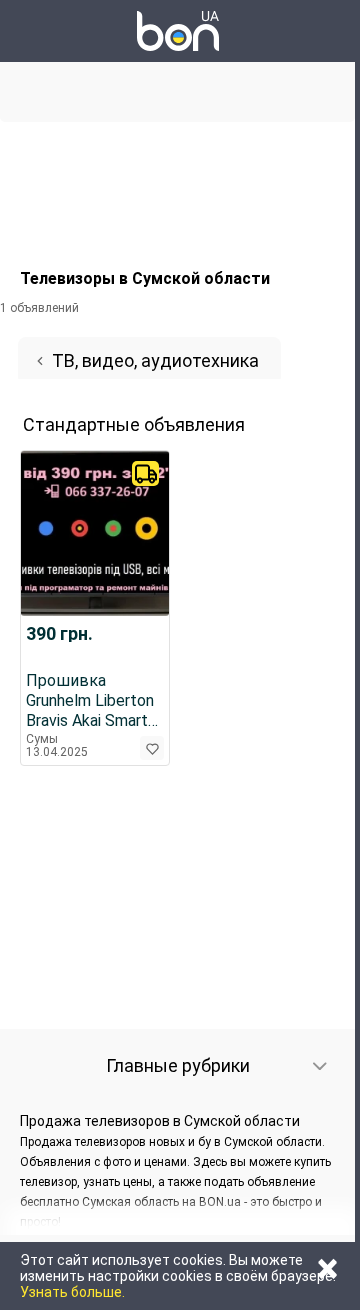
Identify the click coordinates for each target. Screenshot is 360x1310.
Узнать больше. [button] (72, 1292)
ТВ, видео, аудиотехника (155, 360)
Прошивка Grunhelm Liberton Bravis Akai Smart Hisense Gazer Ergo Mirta (94, 701)
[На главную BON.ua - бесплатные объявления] (178, 31)
